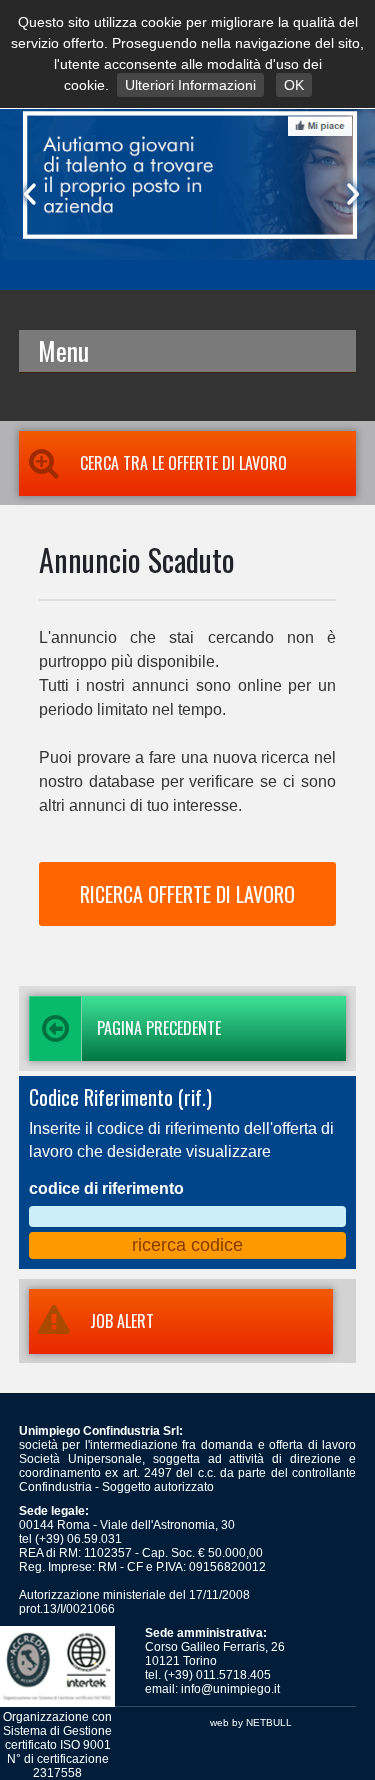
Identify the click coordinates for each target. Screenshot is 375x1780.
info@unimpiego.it (230, 1689)
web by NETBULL (251, 1722)
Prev (26, 194)
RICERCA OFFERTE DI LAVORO (187, 894)
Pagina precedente (159, 1028)
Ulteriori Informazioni (190, 85)
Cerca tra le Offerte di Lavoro (183, 463)
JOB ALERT (122, 1321)
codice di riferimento (106, 1188)
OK (294, 85)
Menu (63, 350)
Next (349, 194)
